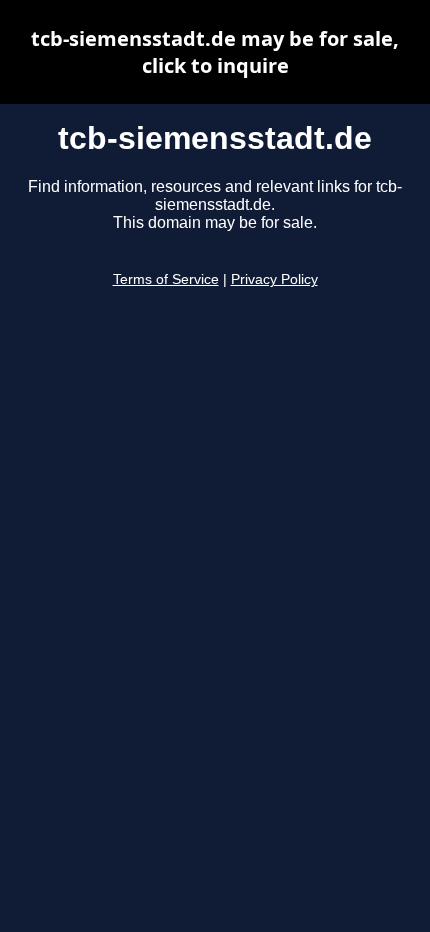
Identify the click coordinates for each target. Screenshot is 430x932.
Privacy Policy (274, 279)
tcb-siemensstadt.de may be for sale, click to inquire (215, 52)
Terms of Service (166, 279)
